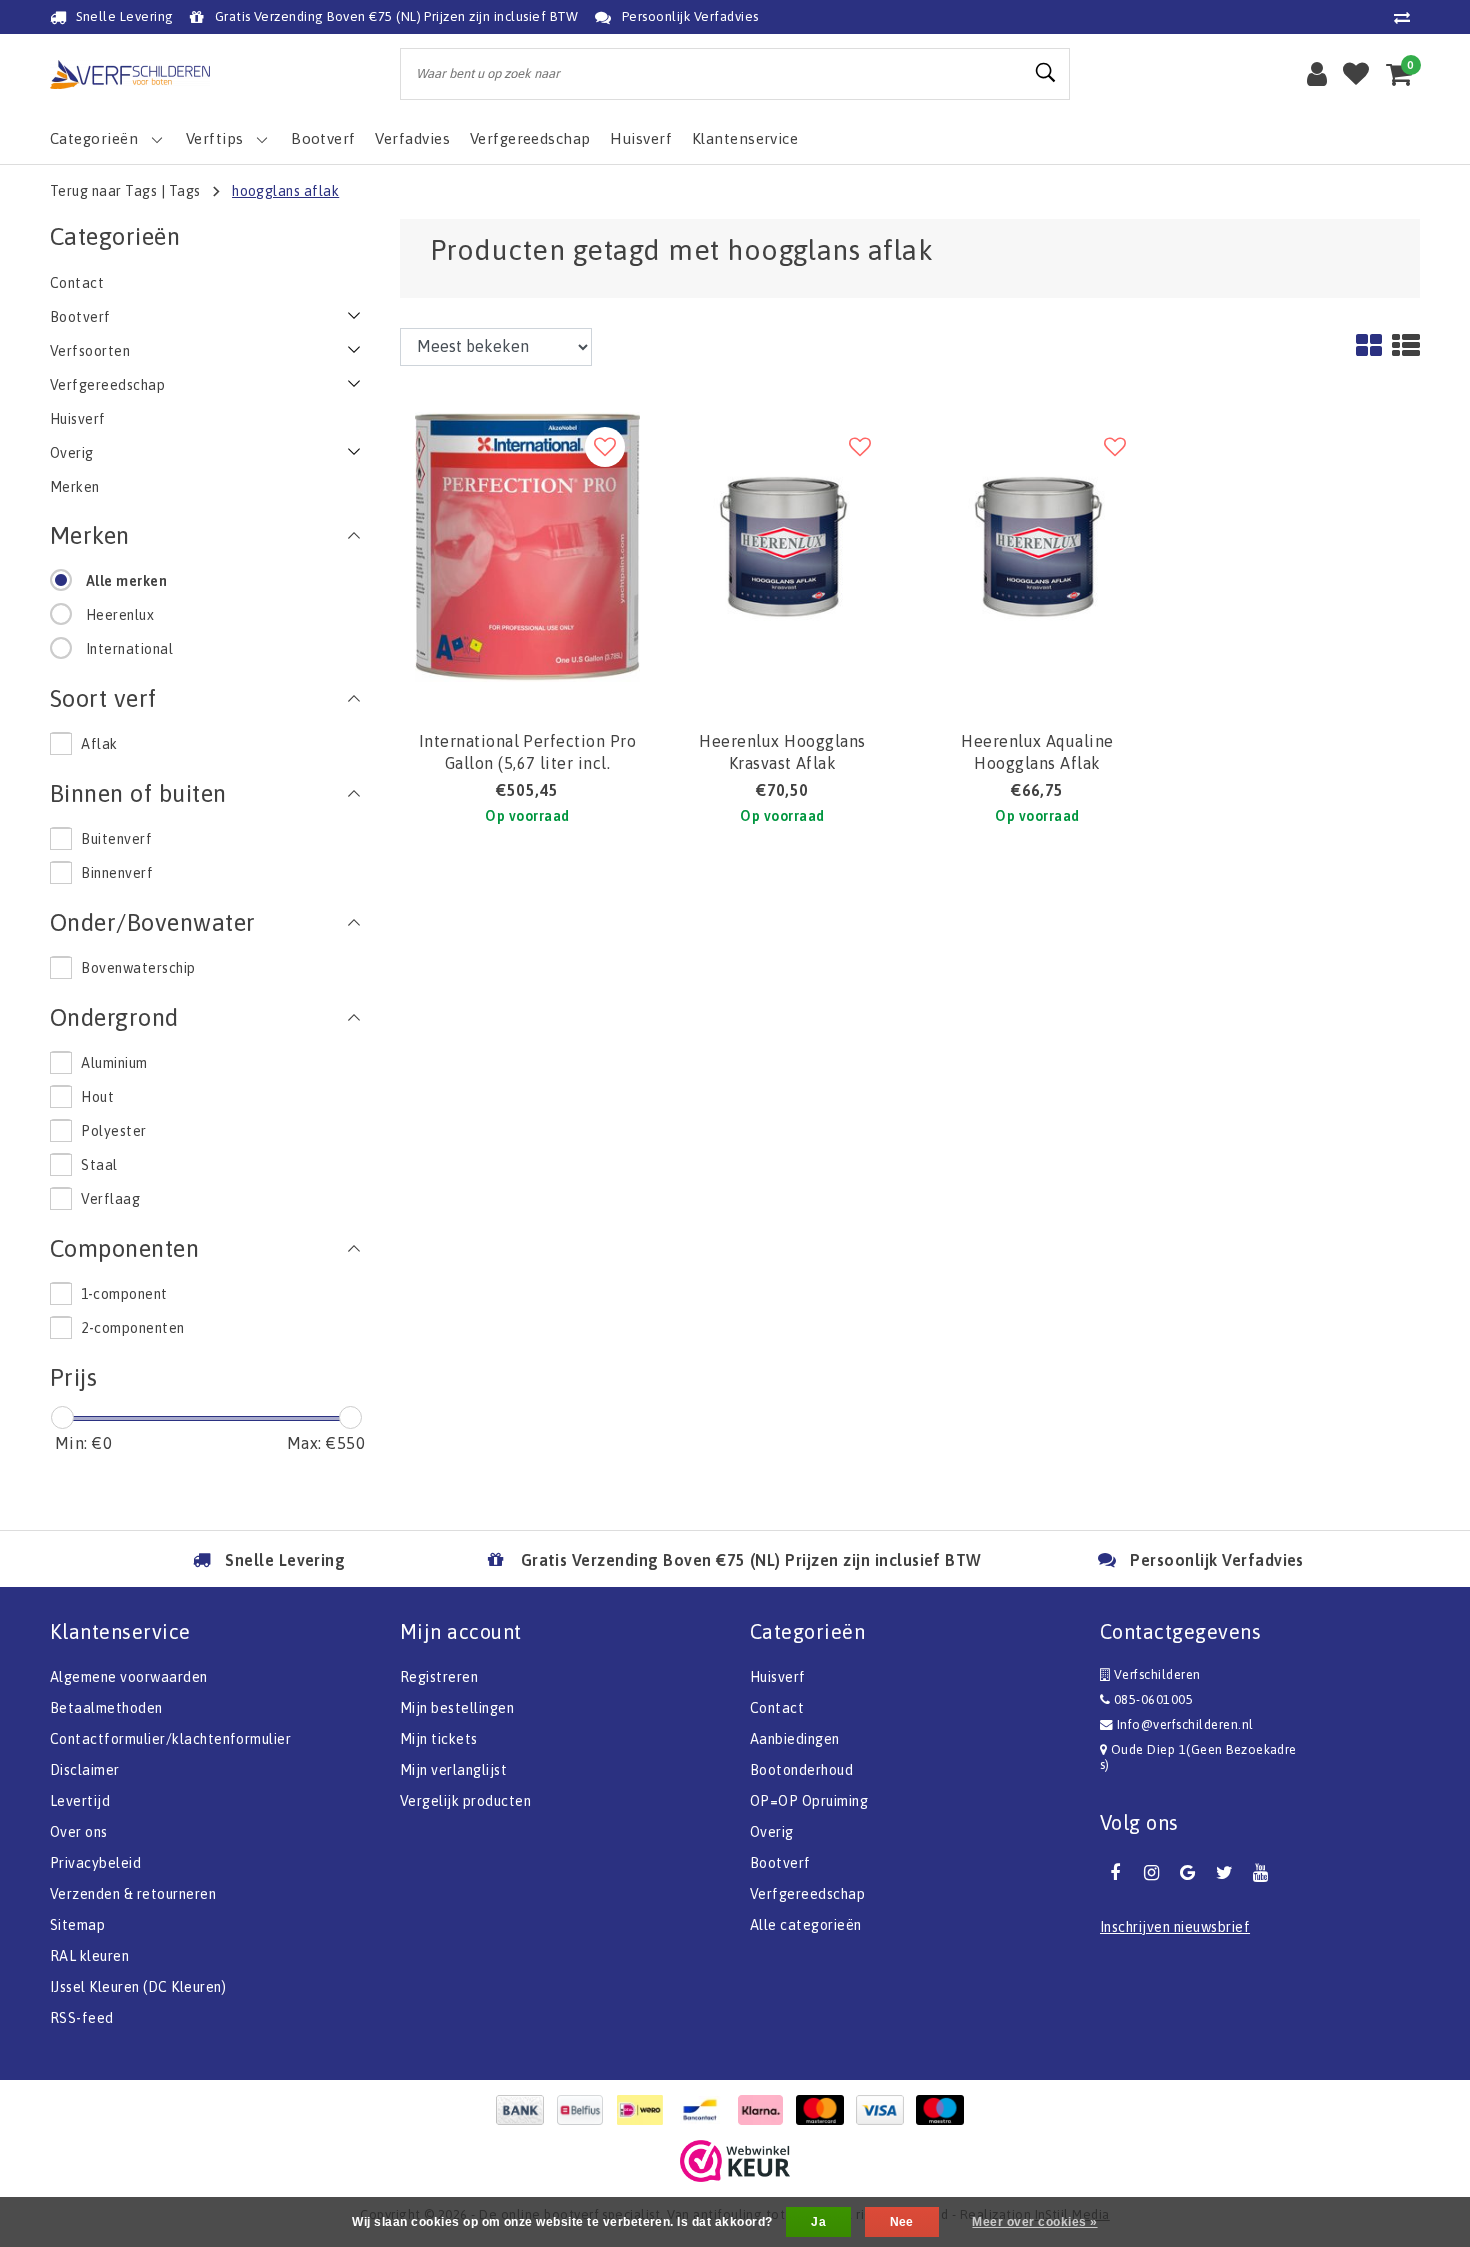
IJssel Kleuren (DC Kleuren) (138, 1987)
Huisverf (778, 1677)
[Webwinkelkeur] (735, 2161)
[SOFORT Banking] (765, 2110)
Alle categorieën (806, 1925)
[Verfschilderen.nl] (130, 74)
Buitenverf (116, 839)
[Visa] (885, 2110)
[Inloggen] (1317, 74)
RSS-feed (82, 2018)
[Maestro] (945, 2110)
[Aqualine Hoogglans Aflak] (1037, 545)
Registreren (439, 1677)
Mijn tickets (439, 1739)
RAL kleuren (89, 1956)
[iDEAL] (645, 2110)
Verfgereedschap (807, 1894)
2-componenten (132, 1328)
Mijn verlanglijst (453, 1770)
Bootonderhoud (801, 1770)
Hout (97, 1097)
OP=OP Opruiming (809, 1801)
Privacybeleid (95, 1863)
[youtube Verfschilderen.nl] (1261, 1873)
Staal (99, 1165)
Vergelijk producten (465, 1801)
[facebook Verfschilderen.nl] (1115, 1873)
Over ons (79, 1832)
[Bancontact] (705, 2110)
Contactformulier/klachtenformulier (170, 1739)
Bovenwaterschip (138, 968)
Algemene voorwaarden (129, 1677)
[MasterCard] (825, 2110)
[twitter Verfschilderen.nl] (1224, 1873)
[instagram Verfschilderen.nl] (1151, 1873)
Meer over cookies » (1034, 2222)
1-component (124, 1294)
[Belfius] (585, 2110)
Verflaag (110, 1199)
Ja (818, 2222)
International (129, 649)
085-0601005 (1151, 1699)
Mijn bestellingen (457, 1708)
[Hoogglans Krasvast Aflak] (782, 545)
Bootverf (780, 1863)
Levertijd (80, 1801)
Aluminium (114, 1063)
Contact (777, 1708)
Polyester (113, 1131)
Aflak (99, 744)
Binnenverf (117, 873)
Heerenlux (120, 615)
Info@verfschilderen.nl (1185, 1724)
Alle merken (126, 581)
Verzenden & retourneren (133, 1894)
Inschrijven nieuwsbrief (1175, 1927)
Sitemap (77, 1925)
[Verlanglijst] (1356, 74)
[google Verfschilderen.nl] (1188, 1873)
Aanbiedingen (795, 1739)
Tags (185, 191)
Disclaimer (85, 1770)
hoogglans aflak (285, 191)
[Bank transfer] (525, 2110)
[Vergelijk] (1407, 17)
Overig (772, 1832)
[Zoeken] (1046, 73)
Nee (902, 2222)
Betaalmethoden (106, 1708)
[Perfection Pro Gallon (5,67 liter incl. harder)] (527, 545)
